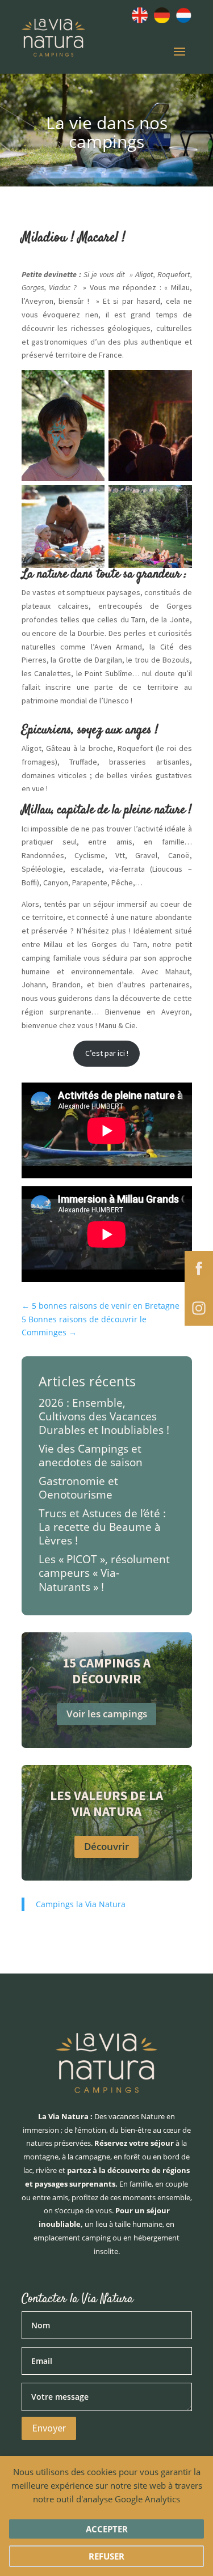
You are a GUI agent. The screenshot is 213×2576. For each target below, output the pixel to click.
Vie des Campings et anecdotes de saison (91, 1455)
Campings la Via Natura (81, 1904)
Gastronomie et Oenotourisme (78, 1488)
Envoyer (49, 2428)
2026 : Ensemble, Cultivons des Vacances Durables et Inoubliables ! (104, 1416)
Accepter (107, 2529)
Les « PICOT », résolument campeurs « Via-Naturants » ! (104, 1573)
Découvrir (106, 1846)
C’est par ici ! (107, 1053)
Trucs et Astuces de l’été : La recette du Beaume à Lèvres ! (102, 1527)
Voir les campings (107, 1714)
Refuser (106, 2556)
